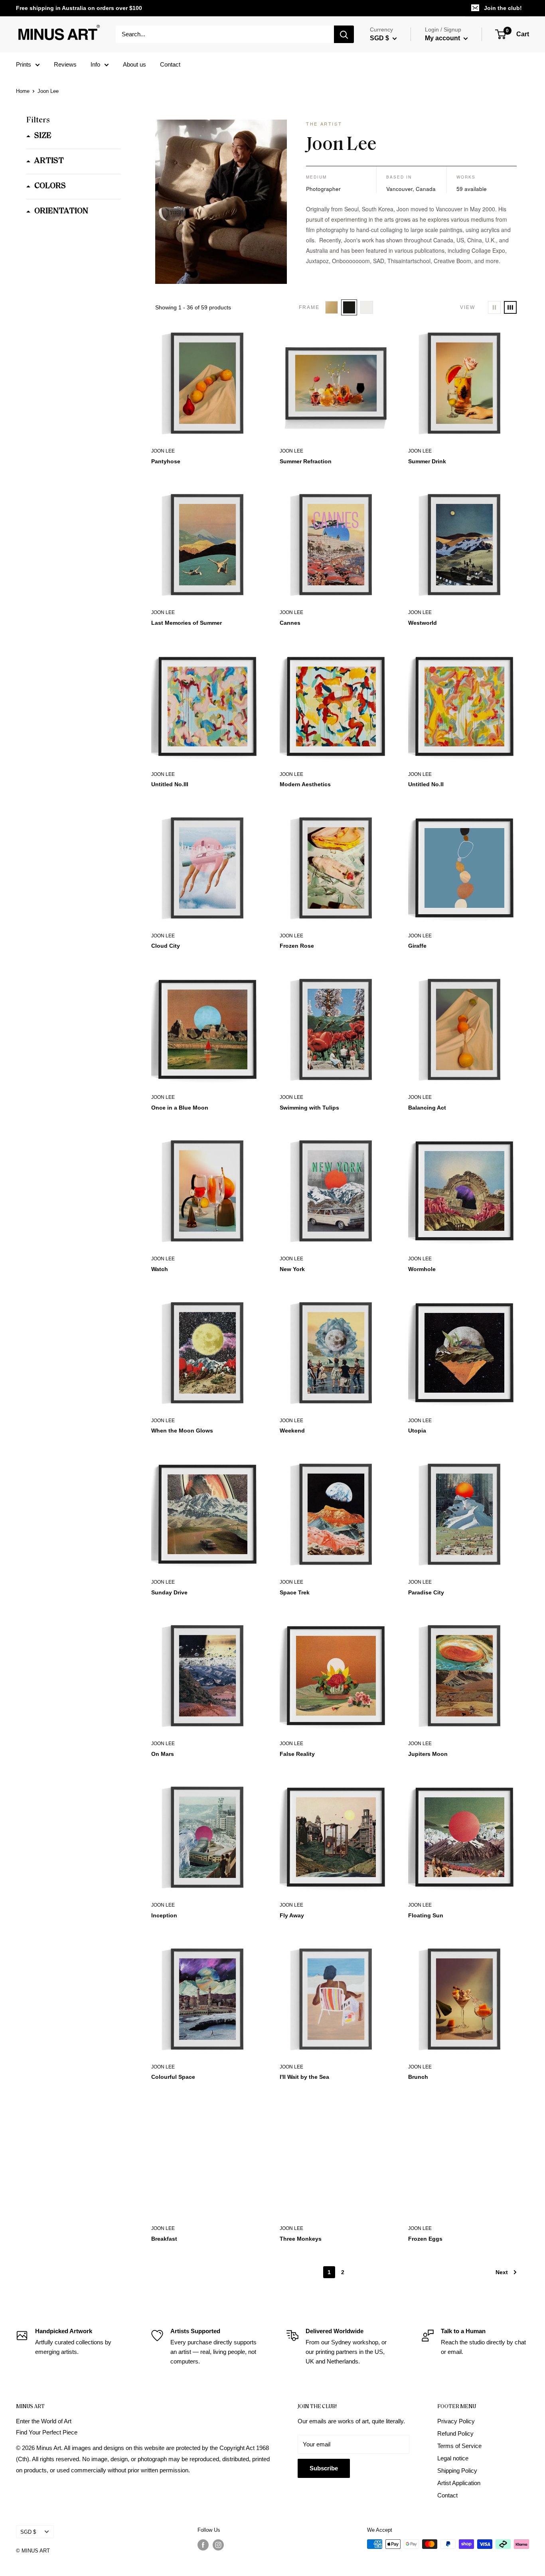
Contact (170, 64)
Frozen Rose (297, 946)
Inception (164, 1915)
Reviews (65, 64)
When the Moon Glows (182, 1431)
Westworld (423, 623)
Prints (24, 64)
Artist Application (459, 2483)
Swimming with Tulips (309, 1108)
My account (443, 38)
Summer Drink (427, 461)
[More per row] (510, 307)
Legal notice (453, 2458)
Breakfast (164, 2239)
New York (292, 1269)
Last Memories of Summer (187, 623)
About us (134, 64)
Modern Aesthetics (305, 784)
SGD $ (28, 2532)
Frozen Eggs (425, 2239)
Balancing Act (427, 1108)
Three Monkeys (301, 2239)
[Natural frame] (332, 307)
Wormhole (422, 1269)
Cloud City (166, 946)
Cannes (290, 623)
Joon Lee (163, 451)
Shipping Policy (457, 2471)
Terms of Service (459, 2446)
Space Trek (295, 1592)
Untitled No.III (170, 784)
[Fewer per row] (494, 307)
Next (502, 2272)
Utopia (417, 1431)
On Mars (163, 1754)
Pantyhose (166, 461)
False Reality (297, 1754)
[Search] (344, 34)
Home (23, 91)
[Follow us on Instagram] (218, 2545)
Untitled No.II (426, 784)
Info (95, 64)
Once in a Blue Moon (180, 1108)
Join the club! (503, 8)
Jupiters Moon (428, 1754)
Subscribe (324, 2468)
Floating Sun (426, 1915)
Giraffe (417, 946)
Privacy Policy (456, 2421)
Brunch (418, 2077)
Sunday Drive (169, 1592)
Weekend (292, 1431)
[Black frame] (349, 307)
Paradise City (426, 1592)
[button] (39, 136)
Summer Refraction (306, 461)
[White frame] (367, 307)
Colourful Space (173, 2077)
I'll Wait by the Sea (304, 2077)
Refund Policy (455, 2433)
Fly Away (292, 1915)
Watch (160, 1269)
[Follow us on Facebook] (203, 2545)
